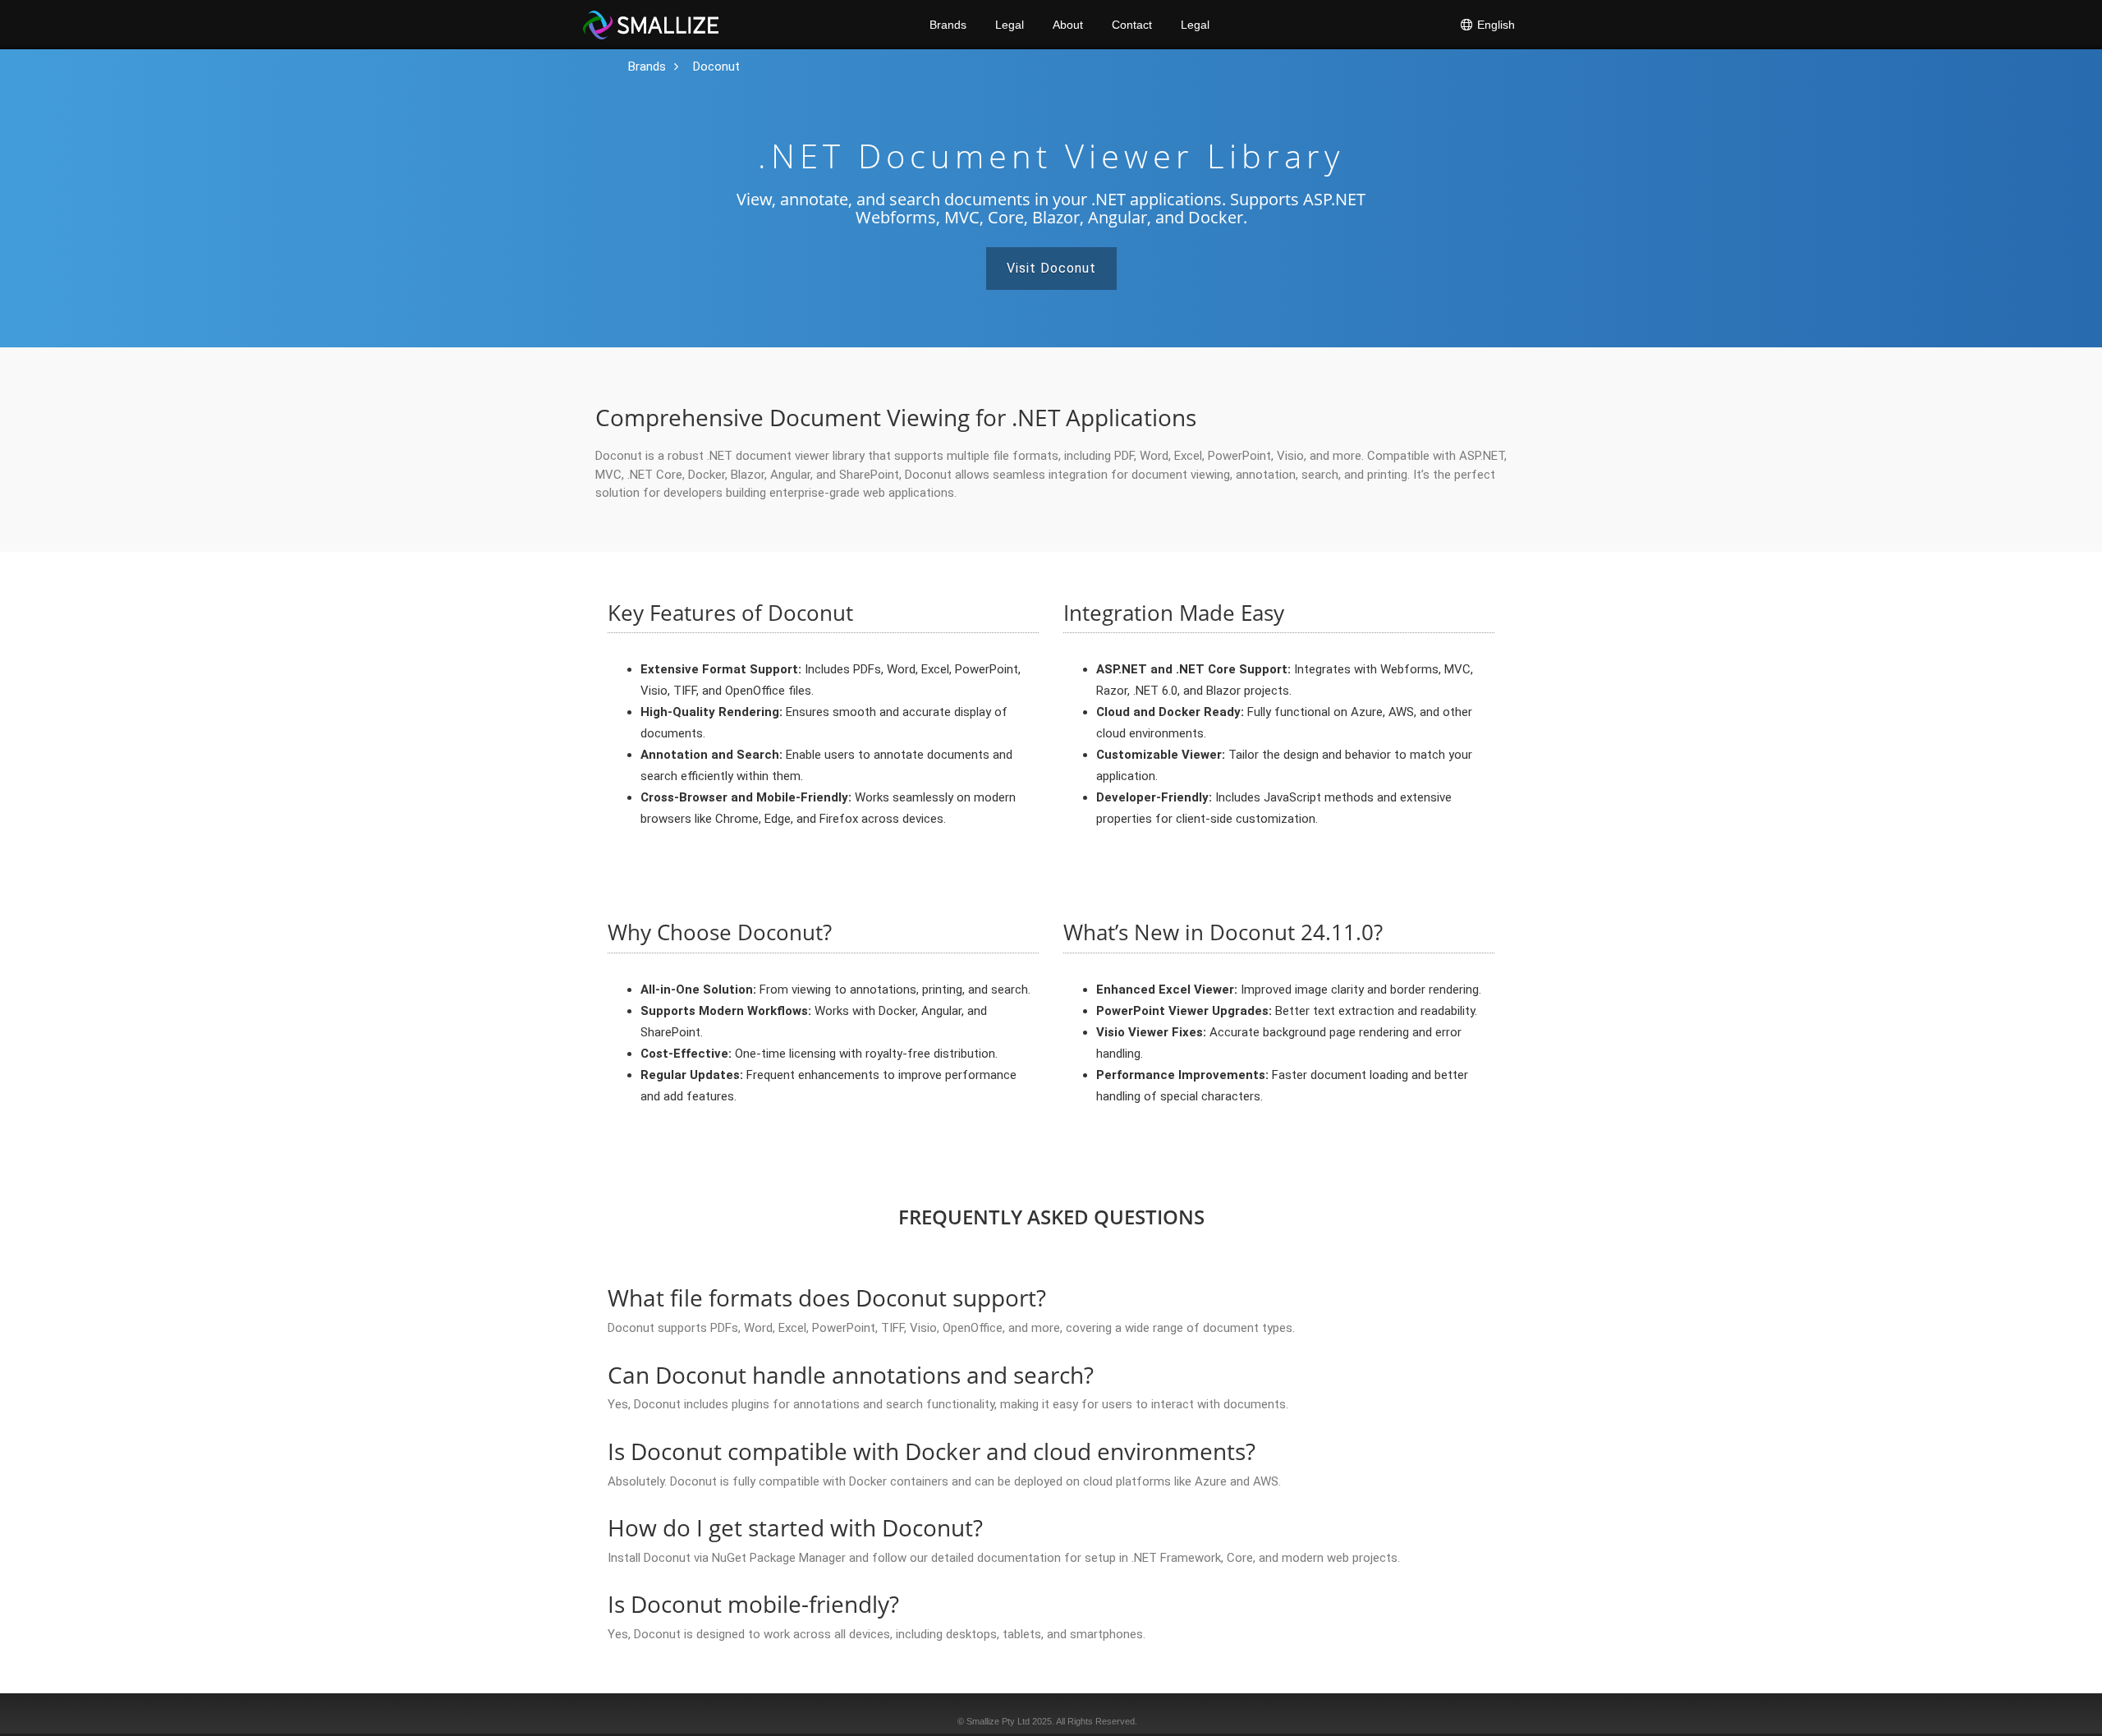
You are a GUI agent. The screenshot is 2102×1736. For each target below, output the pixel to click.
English (1494, 25)
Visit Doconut (1051, 268)
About (1068, 25)
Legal (1010, 25)
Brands (948, 25)
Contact (1132, 25)
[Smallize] (651, 25)
